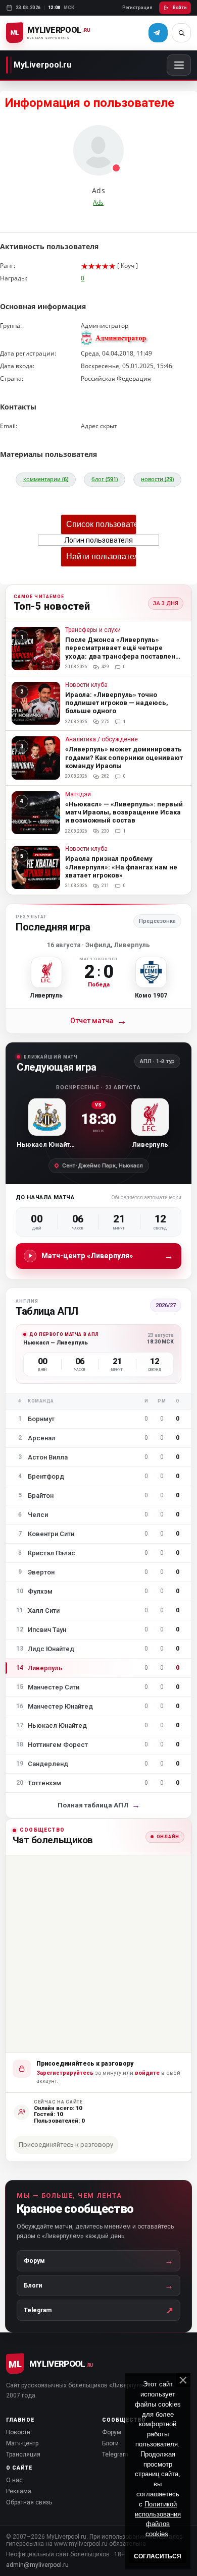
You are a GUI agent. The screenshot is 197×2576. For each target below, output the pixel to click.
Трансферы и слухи (93, 630)
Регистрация (137, 8)
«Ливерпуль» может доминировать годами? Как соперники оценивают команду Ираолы (124, 757)
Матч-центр (22, 2443)
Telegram (115, 2454)
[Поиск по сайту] (181, 33)
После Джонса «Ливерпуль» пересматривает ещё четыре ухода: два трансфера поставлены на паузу (123, 652)
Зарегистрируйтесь (65, 2073)
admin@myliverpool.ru (37, 2565)
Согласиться (158, 2556)
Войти (180, 8)
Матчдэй (78, 795)
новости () (157, 479)
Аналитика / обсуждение (102, 740)
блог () (105, 479)
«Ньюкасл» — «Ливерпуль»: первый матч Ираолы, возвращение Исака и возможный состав (124, 812)
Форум (112, 2432)
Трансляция (23, 2454)
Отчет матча (98, 1021)
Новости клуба (86, 685)
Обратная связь (29, 2502)
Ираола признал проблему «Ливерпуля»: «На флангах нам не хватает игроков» (121, 867)
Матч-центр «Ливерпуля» (107, 1255)
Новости (18, 2432)
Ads (98, 202)
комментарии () (46, 479)
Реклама (19, 2491)
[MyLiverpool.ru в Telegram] (158, 33)
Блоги (110, 2443)
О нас (14, 2480)
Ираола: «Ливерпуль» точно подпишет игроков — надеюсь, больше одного (117, 703)
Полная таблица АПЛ (99, 1805)
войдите (147, 2073)
